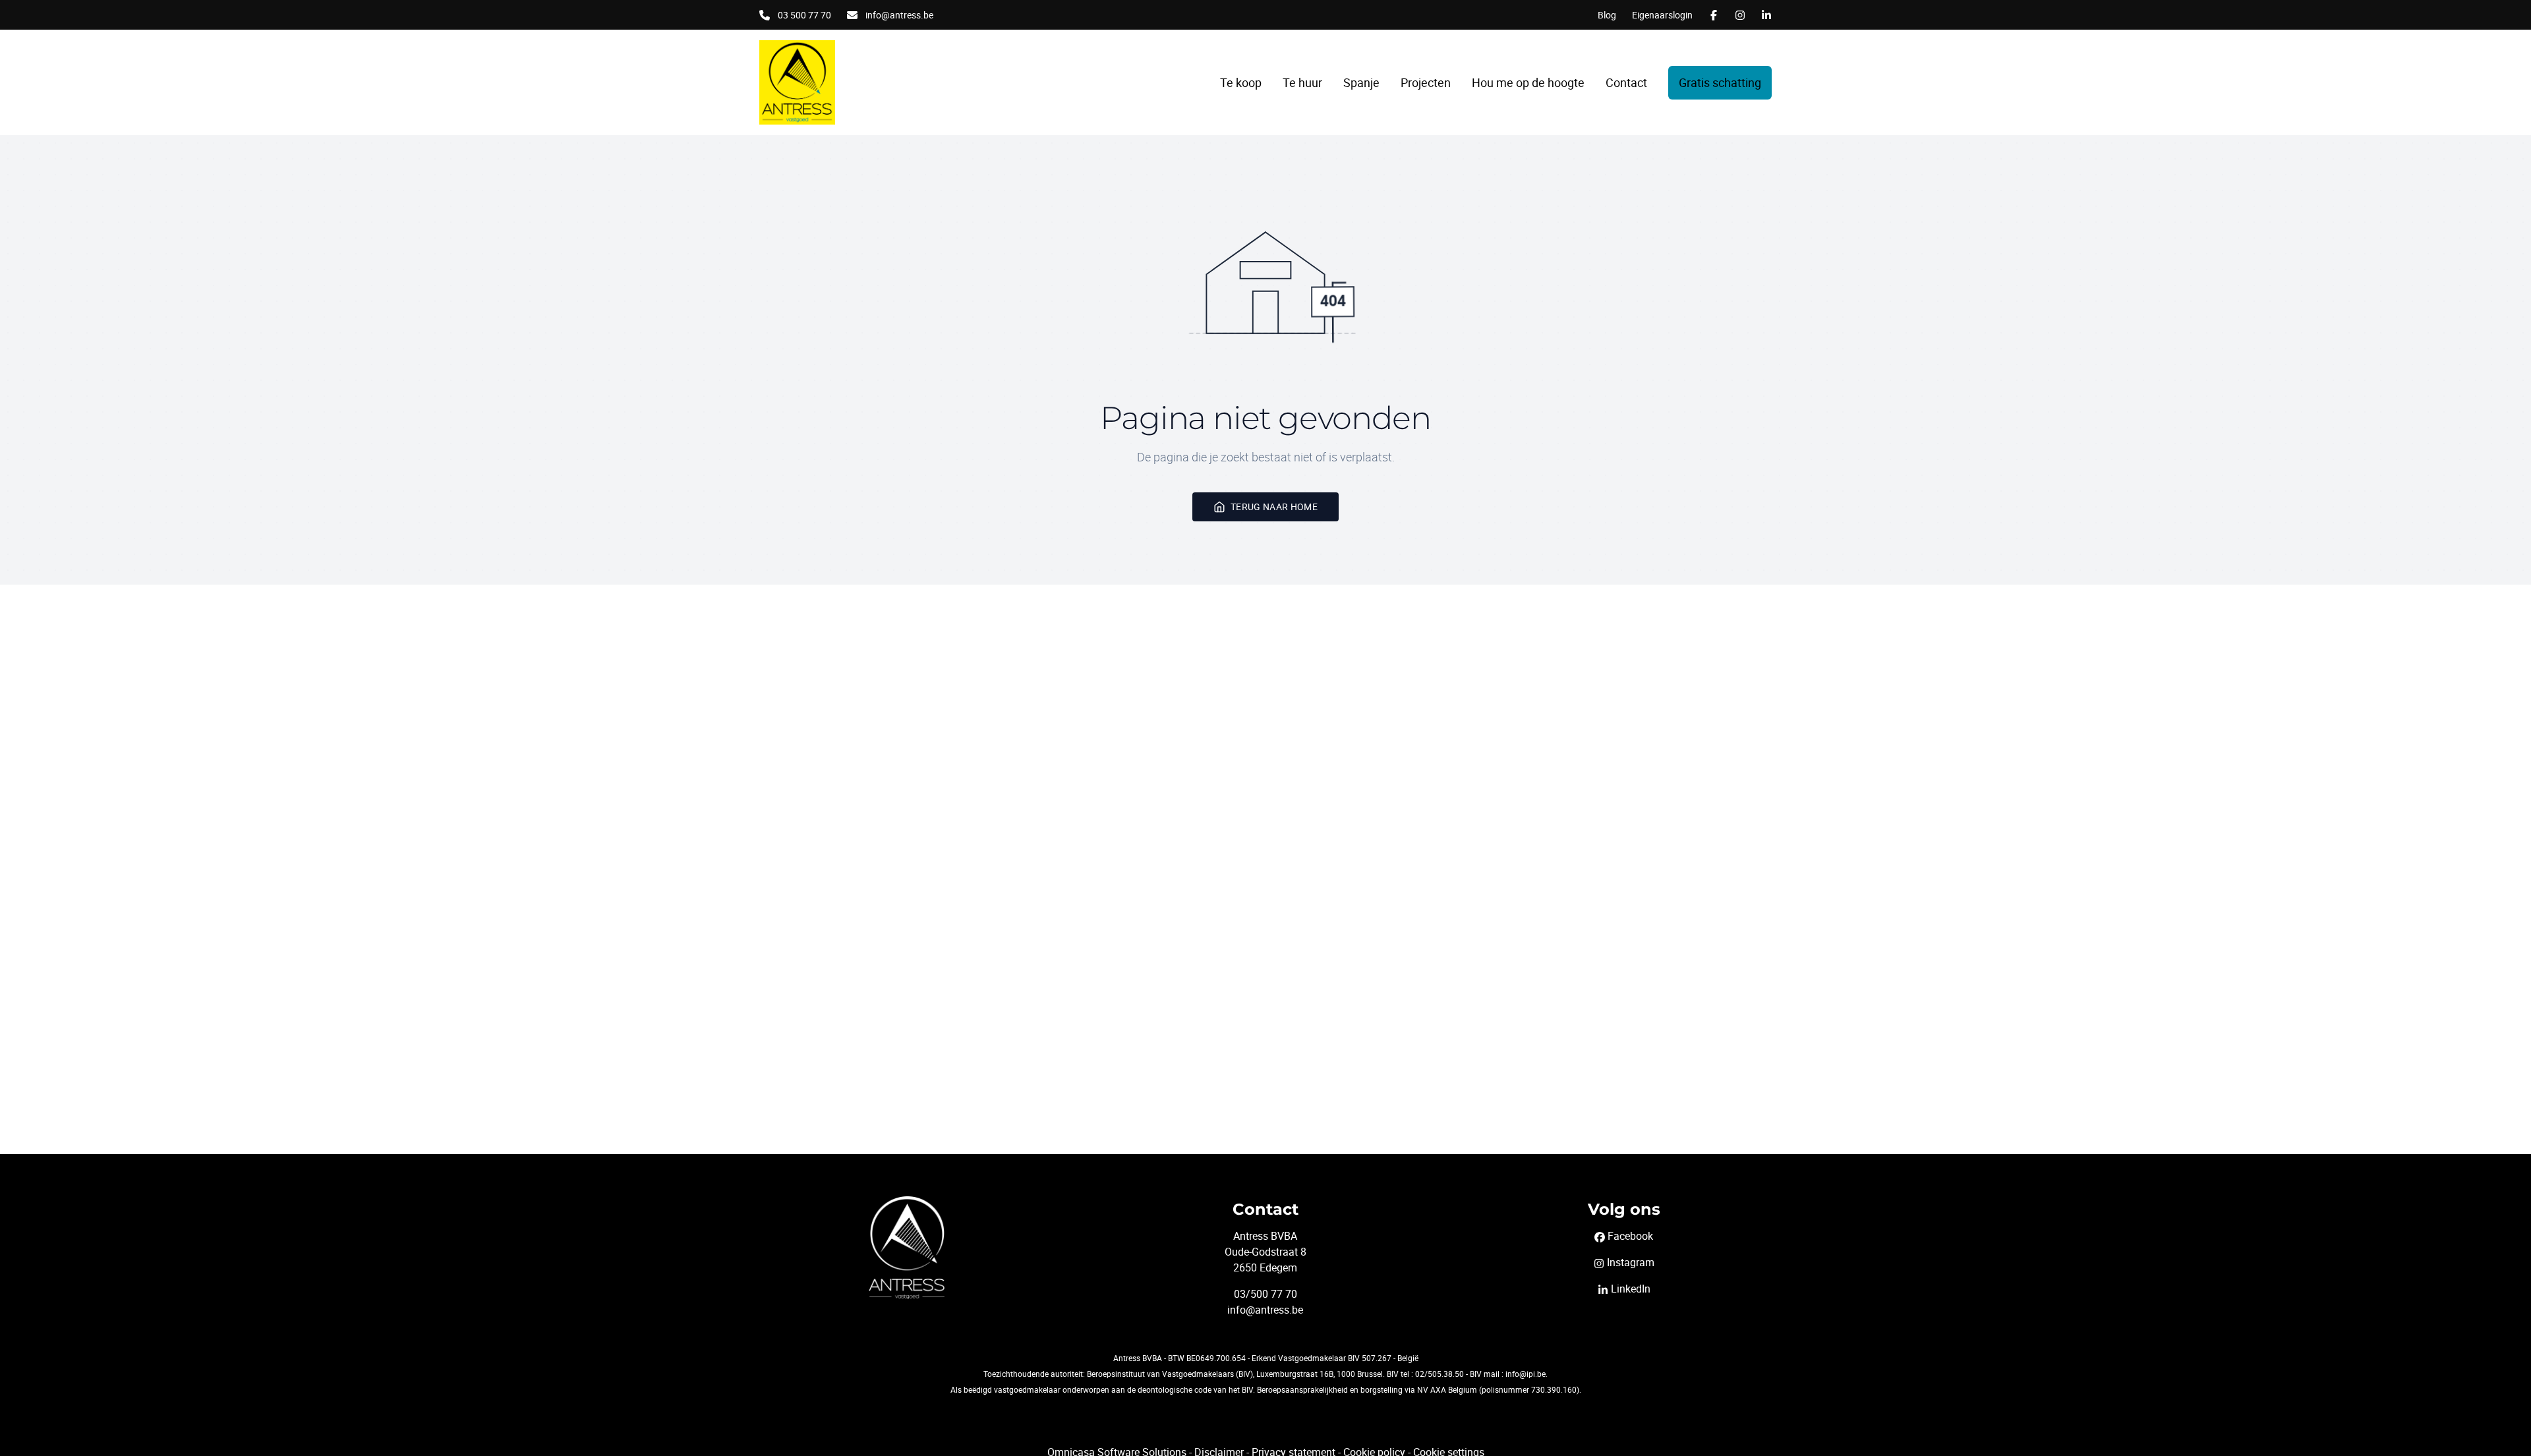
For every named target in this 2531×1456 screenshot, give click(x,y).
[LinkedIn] (1766, 15)
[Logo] (844, 82)
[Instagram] (1740, 15)
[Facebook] (1714, 15)
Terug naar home (1274, 507)
